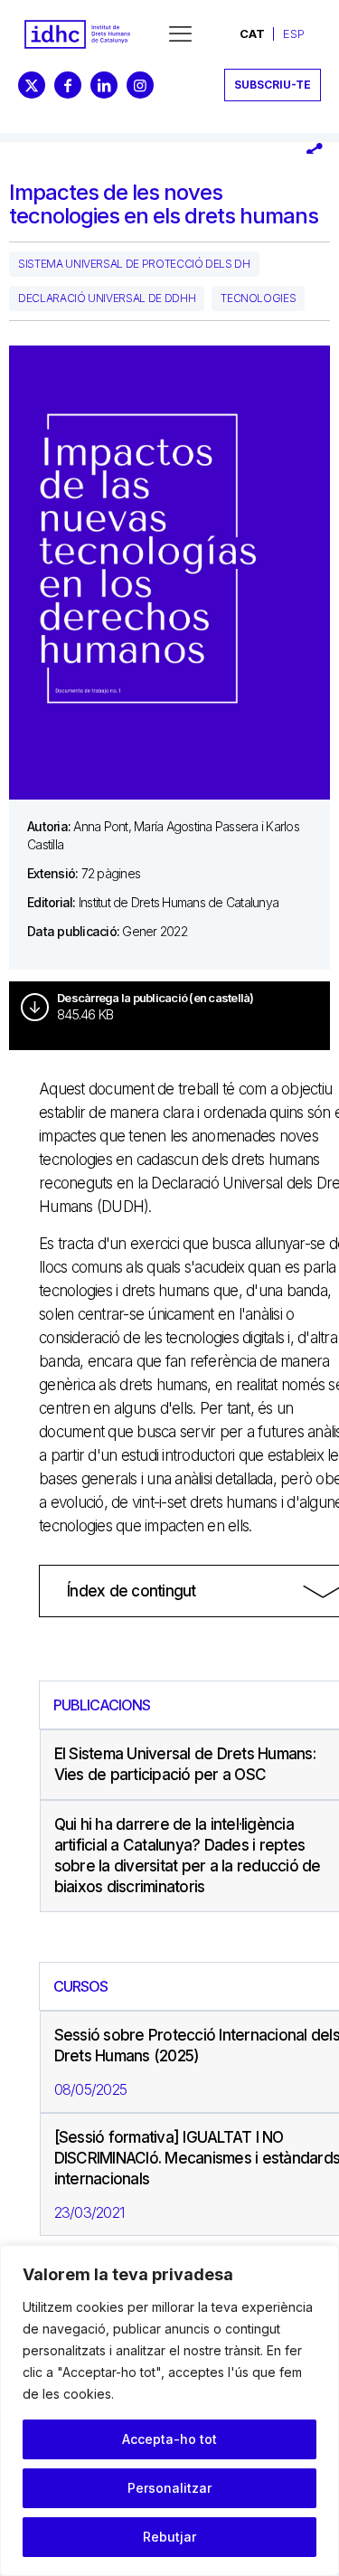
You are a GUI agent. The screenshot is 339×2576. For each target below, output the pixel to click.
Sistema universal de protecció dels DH (134, 264)
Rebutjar (169, 2537)
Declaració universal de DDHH (107, 298)
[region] (169, 2410)
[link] (77, 34)
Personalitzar (169, 2488)
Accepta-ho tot (169, 2439)
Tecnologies (258, 298)
